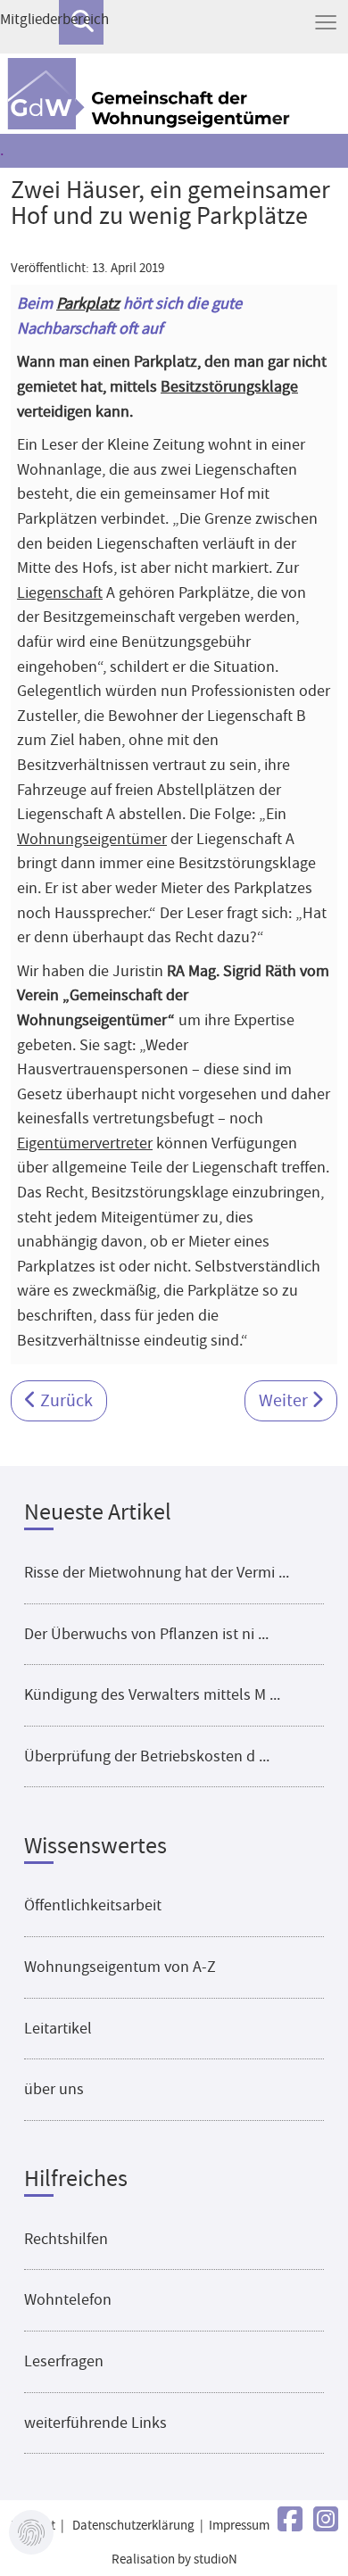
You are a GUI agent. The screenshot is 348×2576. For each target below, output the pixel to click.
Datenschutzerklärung (133, 2526)
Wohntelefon (68, 2299)
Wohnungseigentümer (92, 839)
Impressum (239, 2526)
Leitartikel (58, 2028)
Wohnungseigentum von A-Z (120, 1967)
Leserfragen (64, 2361)
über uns (54, 2089)
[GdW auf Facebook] (290, 2520)
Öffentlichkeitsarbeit (93, 1905)
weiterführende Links (95, 2423)
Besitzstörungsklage (229, 386)
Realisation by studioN (174, 2559)
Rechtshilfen (66, 2239)
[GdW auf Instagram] (326, 2520)
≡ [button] (326, 22)
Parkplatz (88, 303)
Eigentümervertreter (85, 1143)
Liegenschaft (60, 592)
